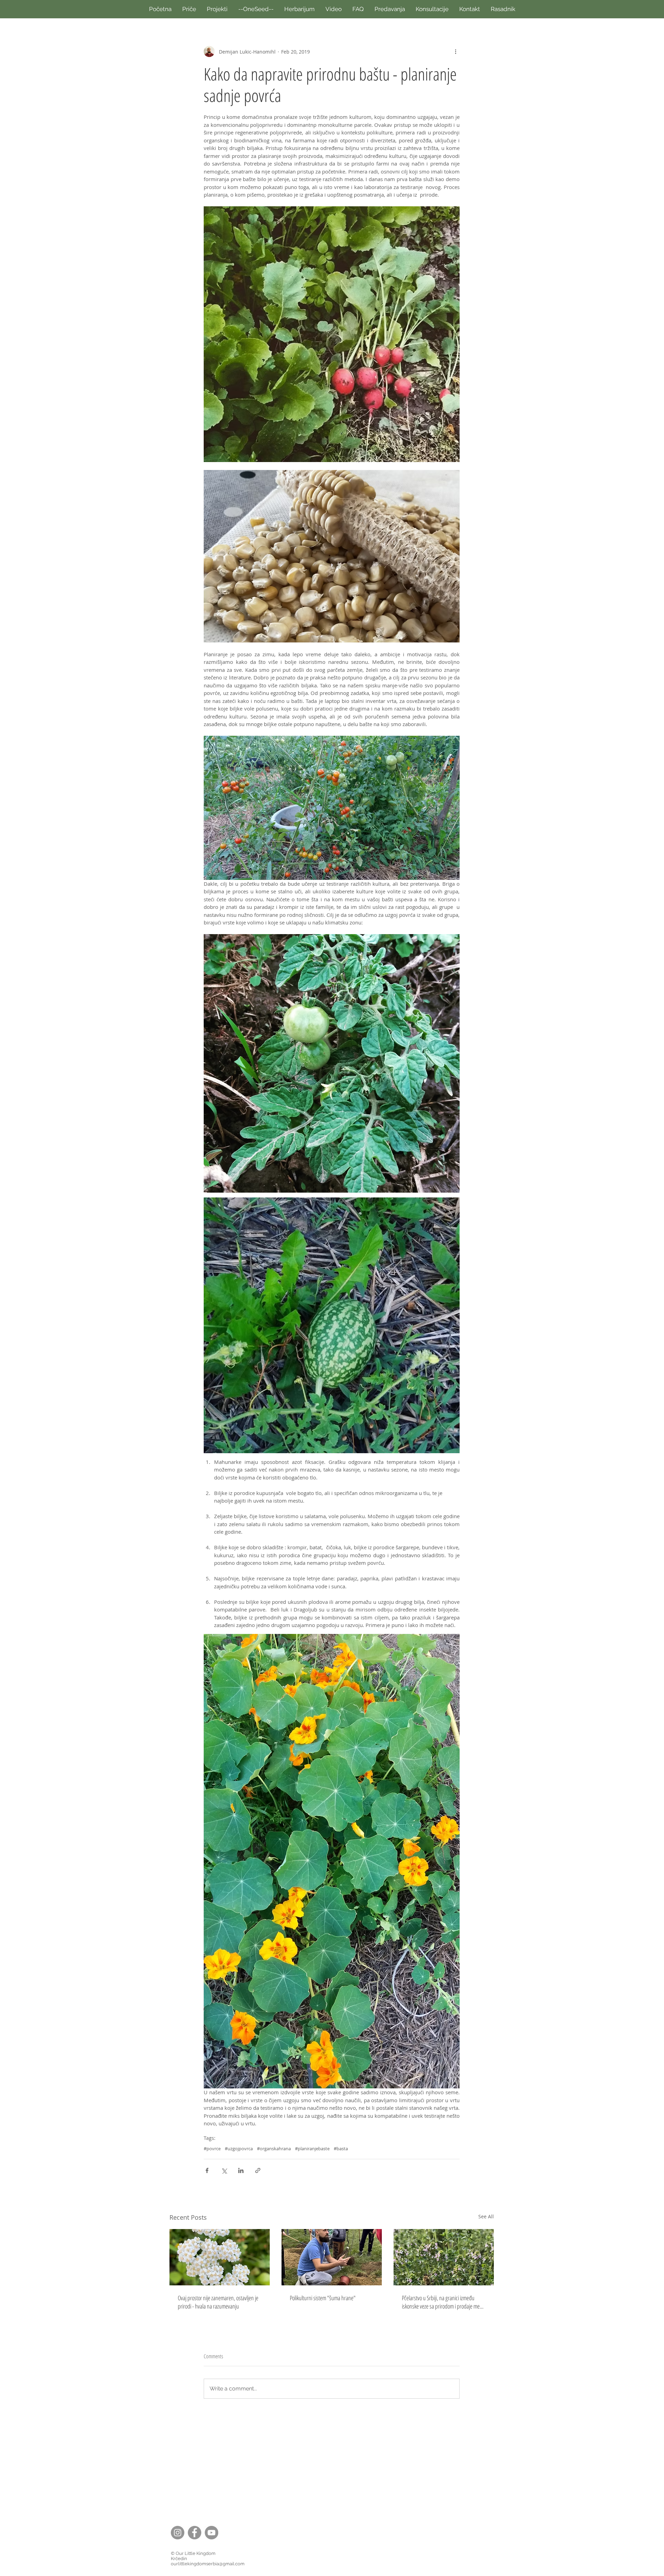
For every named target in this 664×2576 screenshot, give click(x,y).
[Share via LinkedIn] (241, 2170)
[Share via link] (258, 2170)
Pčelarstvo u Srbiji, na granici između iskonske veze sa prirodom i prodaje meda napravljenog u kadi (443, 2302)
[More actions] (455, 51)
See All (486, 2216)
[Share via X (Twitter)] (224, 2170)
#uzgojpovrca (239, 2149)
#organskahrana (274, 2149)
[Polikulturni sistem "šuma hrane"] (332, 2257)
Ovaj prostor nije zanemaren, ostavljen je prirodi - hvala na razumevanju (218, 2302)
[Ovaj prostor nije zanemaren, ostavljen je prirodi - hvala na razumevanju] (220, 2257)
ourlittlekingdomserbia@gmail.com (208, 2564)
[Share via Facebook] (207, 2170)
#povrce (212, 2149)
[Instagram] (178, 2533)
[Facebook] (195, 2533)
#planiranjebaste (312, 2149)
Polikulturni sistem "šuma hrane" (323, 2298)
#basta (341, 2149)
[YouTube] (211, 2533)
